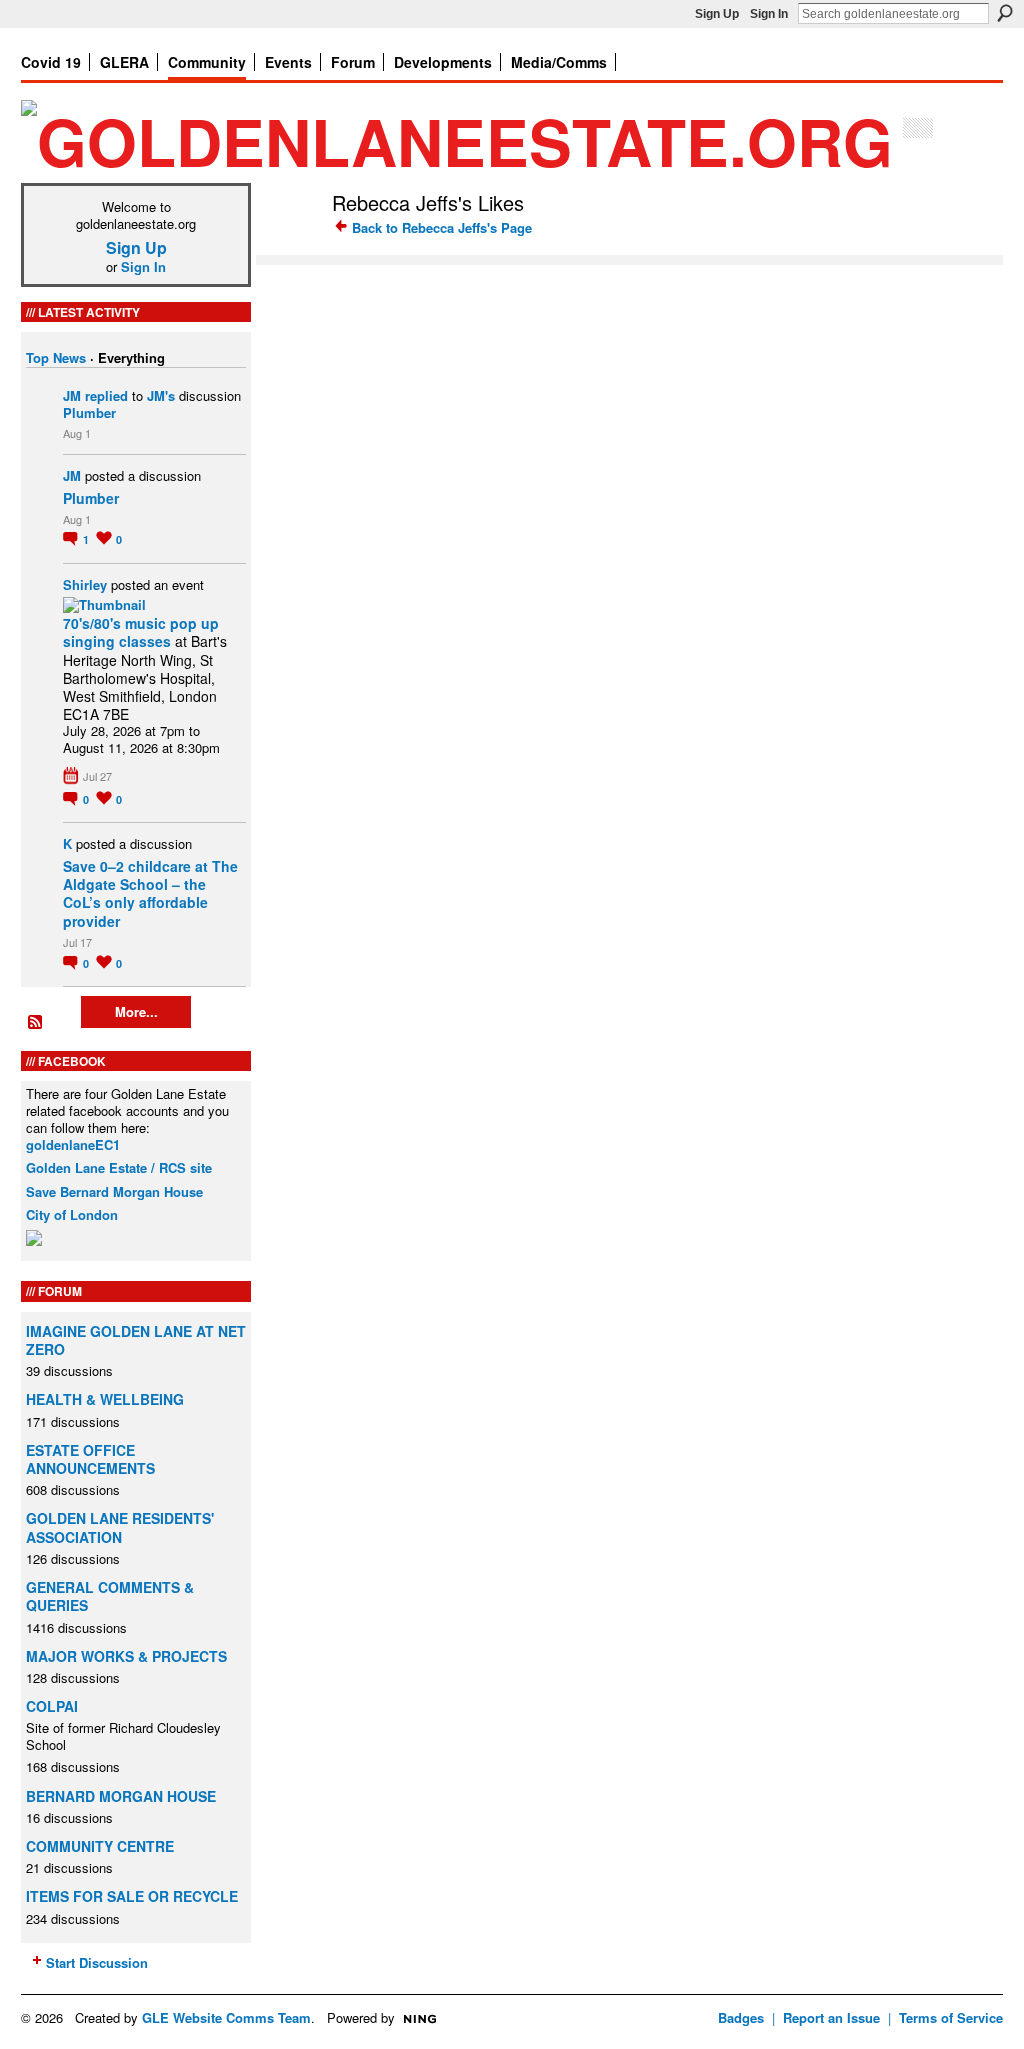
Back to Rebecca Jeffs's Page (442, 227)
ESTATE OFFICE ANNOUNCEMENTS (90, 1459)
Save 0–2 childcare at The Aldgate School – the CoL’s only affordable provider (150, 893)
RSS (36, 1023)
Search (1005, 13)
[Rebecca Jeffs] (288, 245)
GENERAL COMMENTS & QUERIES (110, 1596)
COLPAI (52, 1706)
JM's (161, 395)
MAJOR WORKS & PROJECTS (126, 1656)
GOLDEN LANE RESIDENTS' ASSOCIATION (120, 1527)
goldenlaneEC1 (73, 1144)
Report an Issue (831, 2017)
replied (106, 395)
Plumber (89, 412)
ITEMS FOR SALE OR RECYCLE (132, 1896)
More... (136, 1011)
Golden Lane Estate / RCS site (119, 1167)
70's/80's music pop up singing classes (141, 632)
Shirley (85, 584)
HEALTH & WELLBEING (105, 1399)
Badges (741, 2017)
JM (72, 395)
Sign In (769, 14)
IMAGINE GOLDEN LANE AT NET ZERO (136, 1340)
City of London (72, 1214)
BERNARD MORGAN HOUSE (121, 1796)
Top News (56, 357)
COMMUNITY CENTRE (100, 1846)
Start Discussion (97, 1962)
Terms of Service (951, 2017)
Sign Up (717, 14)
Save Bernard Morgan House (114, 1191)
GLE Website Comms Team (226, 2017)
